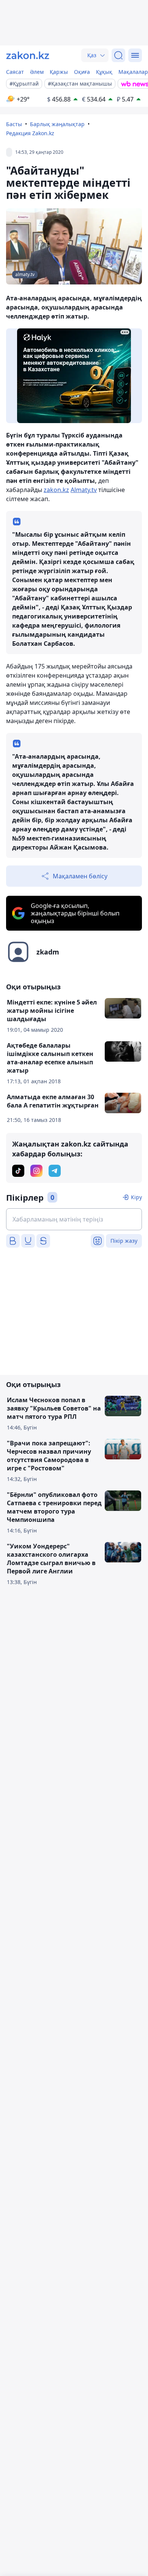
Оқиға (82, 72)
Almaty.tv (84, 490)
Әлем (37, 72)
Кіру (136, 1197)
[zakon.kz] (28, 55)
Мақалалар (133, 72)
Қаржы (59, 72)
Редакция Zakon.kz (30, 133)
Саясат (15, 72)
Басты (14, 124)
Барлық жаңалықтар (57, 124)
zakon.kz (56, 490)
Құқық (104, 72)
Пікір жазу (124, 1241)
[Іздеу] (118, 55)
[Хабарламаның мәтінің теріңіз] (74, 1219)
